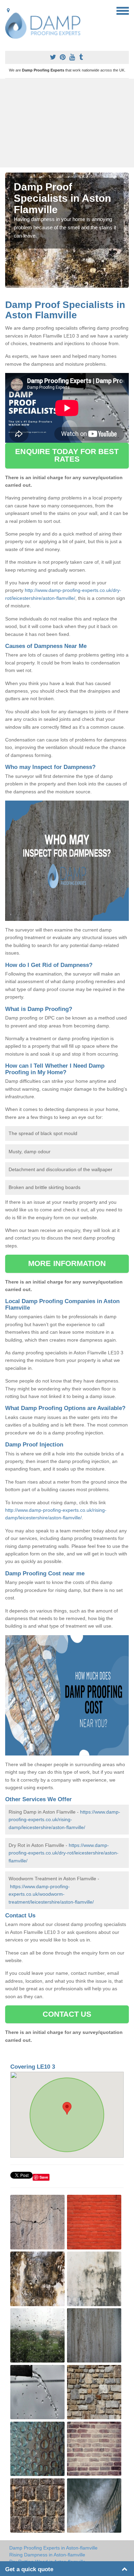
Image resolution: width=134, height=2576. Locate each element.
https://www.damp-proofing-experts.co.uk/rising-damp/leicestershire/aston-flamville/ (64, 1820)
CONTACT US (67, 2014)
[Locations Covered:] (8, 10)
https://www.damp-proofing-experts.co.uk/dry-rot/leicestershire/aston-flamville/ (64, 1853)
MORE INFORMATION (67, 1263)
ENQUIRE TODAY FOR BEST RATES (67, 455)
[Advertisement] (67, 123)
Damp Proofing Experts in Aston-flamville (53, 2548)
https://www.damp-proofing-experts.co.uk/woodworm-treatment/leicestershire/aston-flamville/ (51, 1894)
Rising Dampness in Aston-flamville (47, 2555)
